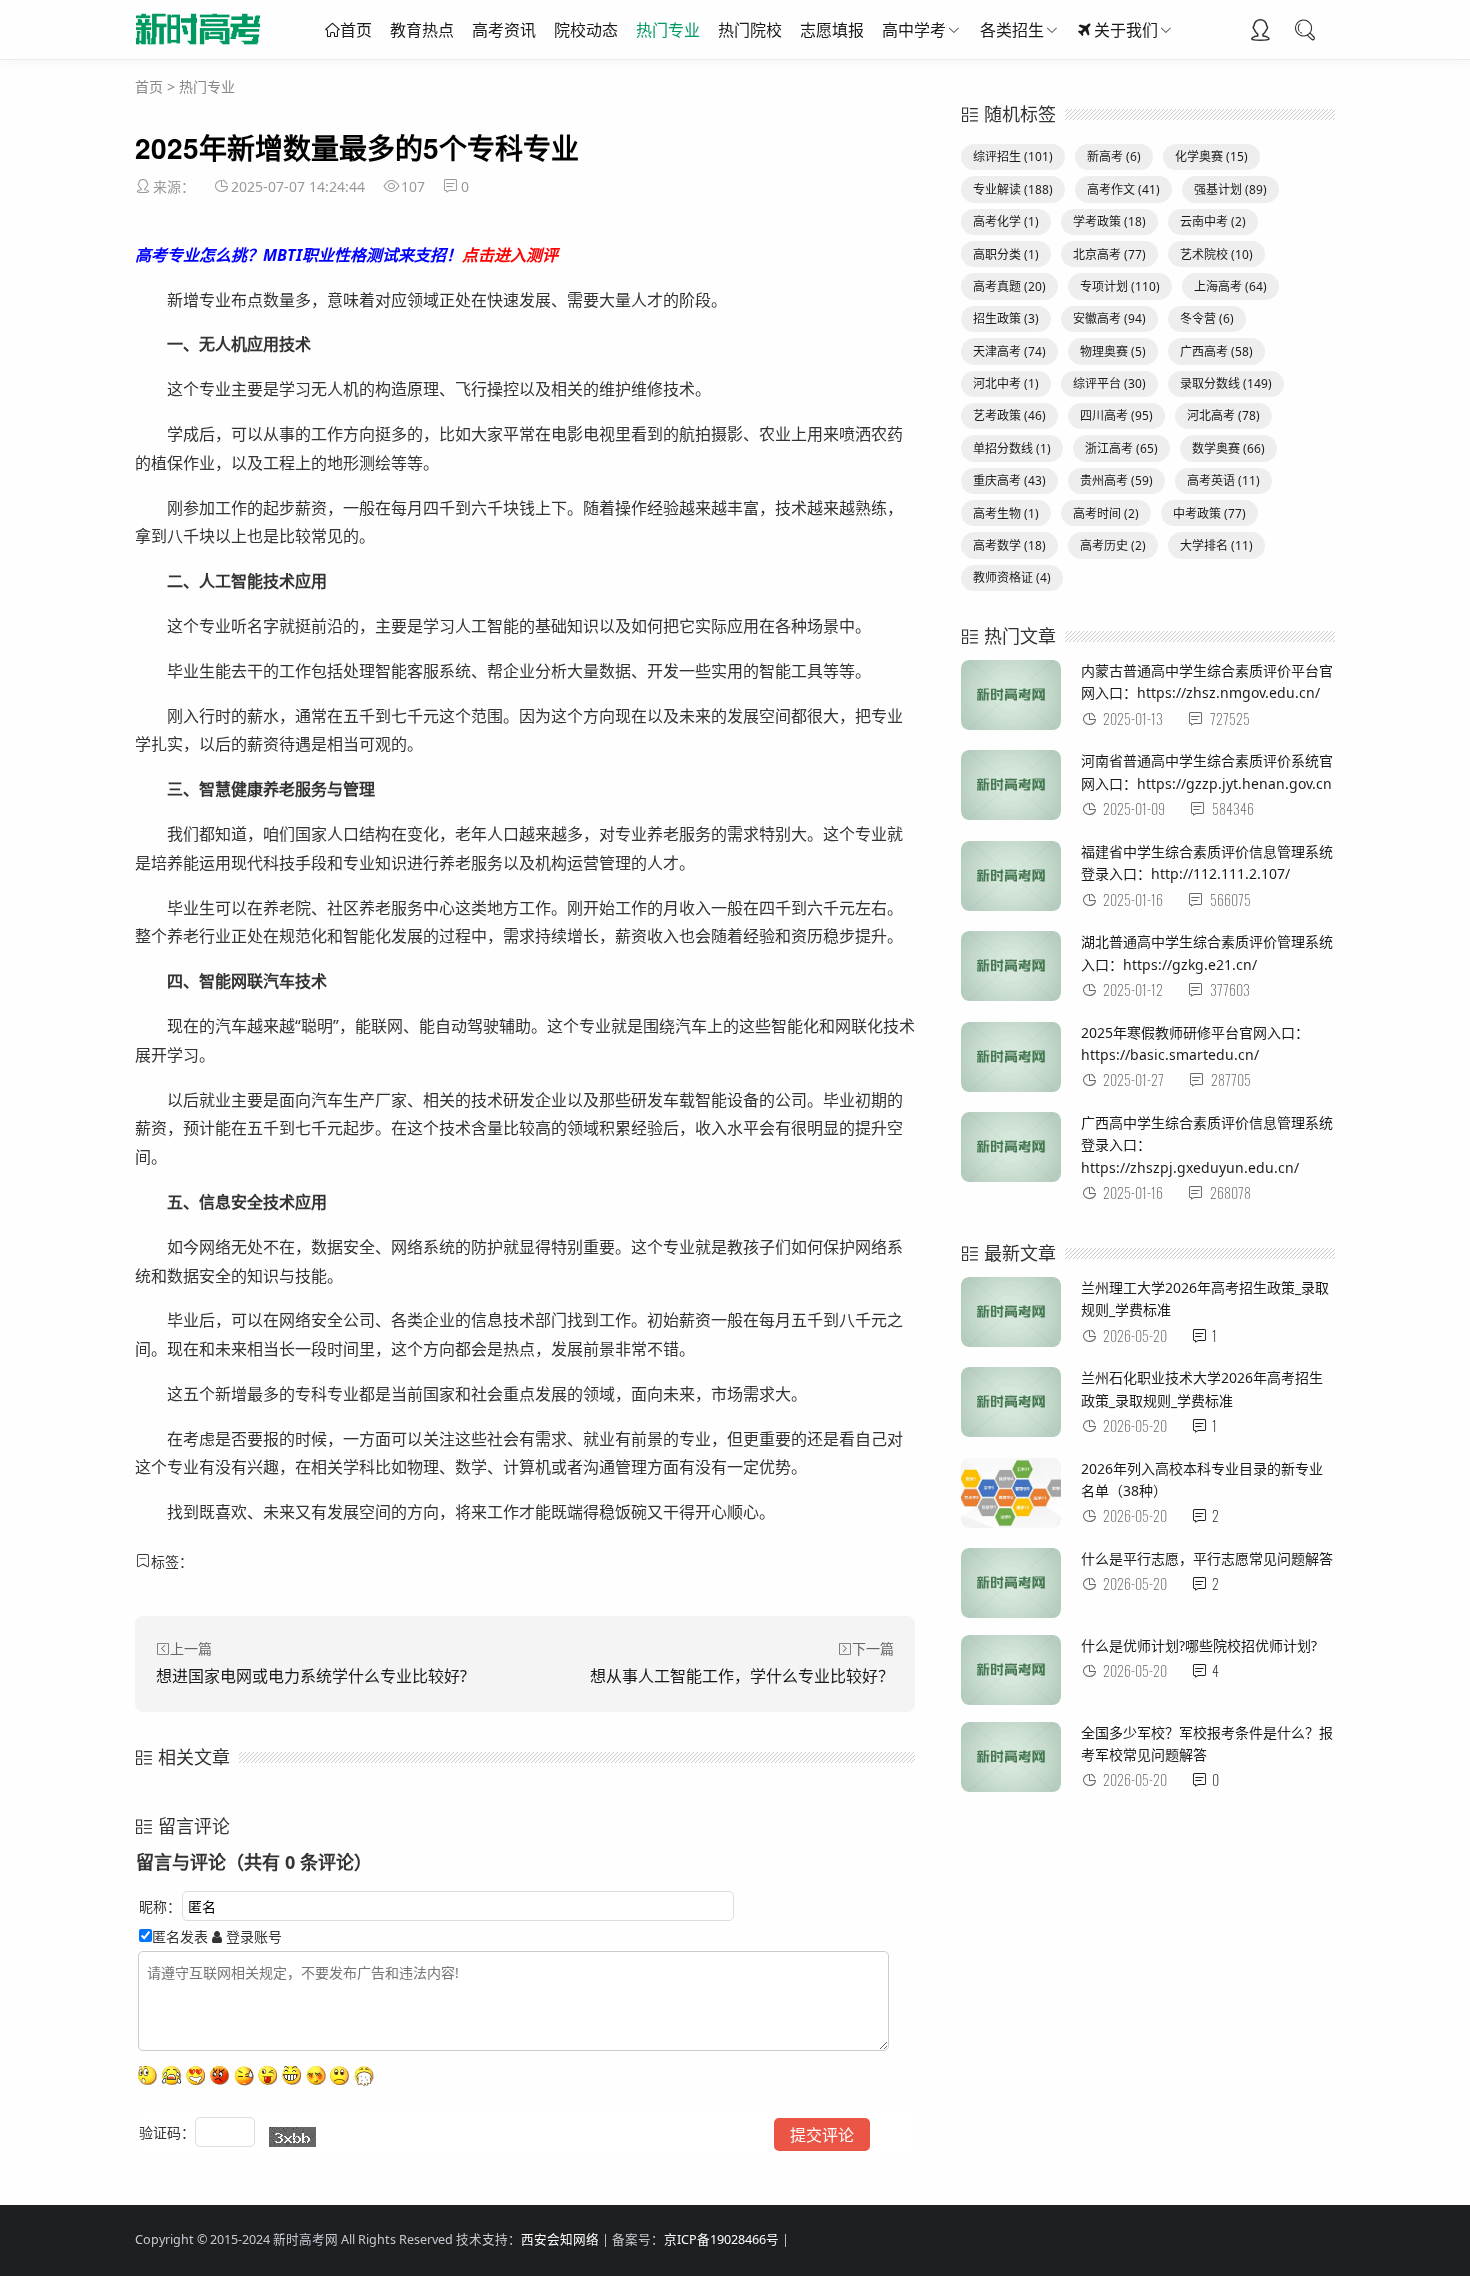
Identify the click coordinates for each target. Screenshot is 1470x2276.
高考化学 (1006, 221)
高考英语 (1223, 480)
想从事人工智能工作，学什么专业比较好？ (742, 1676)
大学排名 (1216, 545)
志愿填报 (832, 30)
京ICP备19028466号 (721, 2239)
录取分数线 (1226, 383)
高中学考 (914, 30)
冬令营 (1207, 318)
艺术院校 (1216, 254)
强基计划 (1230, 189)
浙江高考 (1121, 448)
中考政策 (1209, 513)
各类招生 (1012, 30)
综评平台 (1109, 383)
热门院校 (750, 30)
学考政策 (1109, 221)
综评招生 (1013, 156)
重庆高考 (1009, 480)
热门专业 (668, 30)
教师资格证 (1012, 577)
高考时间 (1106, 513)
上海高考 (1230, 286)
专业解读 (1013, 189)
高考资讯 (504, 30)
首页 (356, 30)
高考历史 (1113, 545)
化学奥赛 (1211, 156)
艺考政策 (1009, 415)
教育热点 (422, 30)
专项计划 (1120, 286)
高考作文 (1123, 189)
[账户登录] (1260, 32)
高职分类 (1006, 254)
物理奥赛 (1113, 351)
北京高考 (1109, 254)
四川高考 (1116, 415)
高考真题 (1009, 286)
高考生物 (1006, 513)
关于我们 (1126, 30)
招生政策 (1006, 318)
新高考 (1114, 156)
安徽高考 (1109, 318)
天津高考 (1009, 351)
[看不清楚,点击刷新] (292, 2137)
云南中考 (1213, 221)
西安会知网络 (560, 2239)
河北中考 (1006, 383)
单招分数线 (1012, 448)
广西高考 (1216, 351)
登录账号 (252, 1936)
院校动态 (586, 30)
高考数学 (1009, 545)
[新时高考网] (198, 50)
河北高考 (1223, 415)
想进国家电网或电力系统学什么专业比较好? (311, 1676)
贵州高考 (1116, 480)
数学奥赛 (1228, 448)
